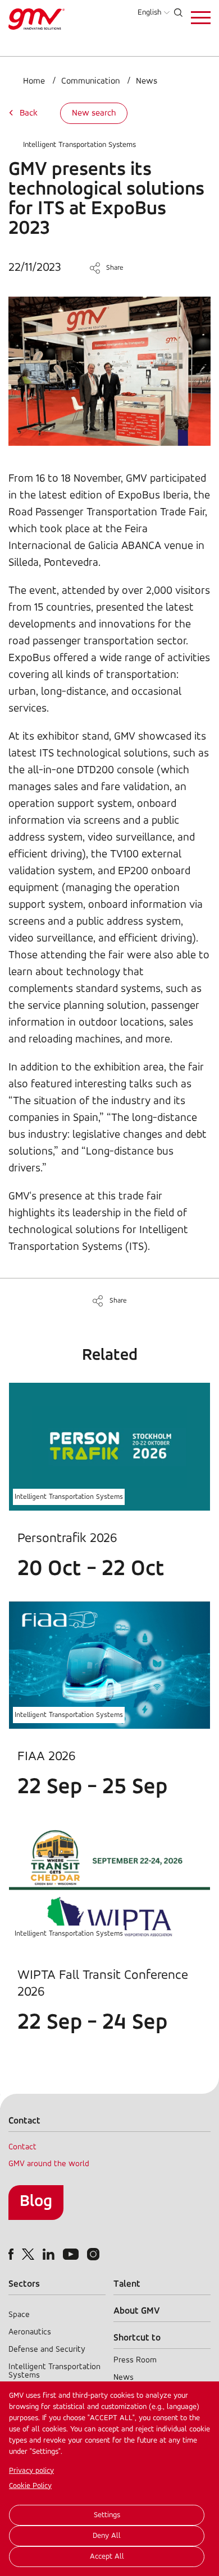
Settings (107, 2515)
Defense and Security (47, 2350)
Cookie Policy (30, 2486)
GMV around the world (49, 2164)
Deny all (107, 2536)
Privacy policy (31, 2471)
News (147, 81)
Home (34, 81)
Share (115, 268)
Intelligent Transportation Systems (79, 145)
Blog (36, 2202)
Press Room (135, 2360)
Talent (127, 2284)
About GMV (137, 2311)
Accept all (107, 2557)
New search (94, 113)
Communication (90, 81)
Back (29, 113)
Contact (22, 2147)
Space (19, 2315)
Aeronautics (30, 2332)
